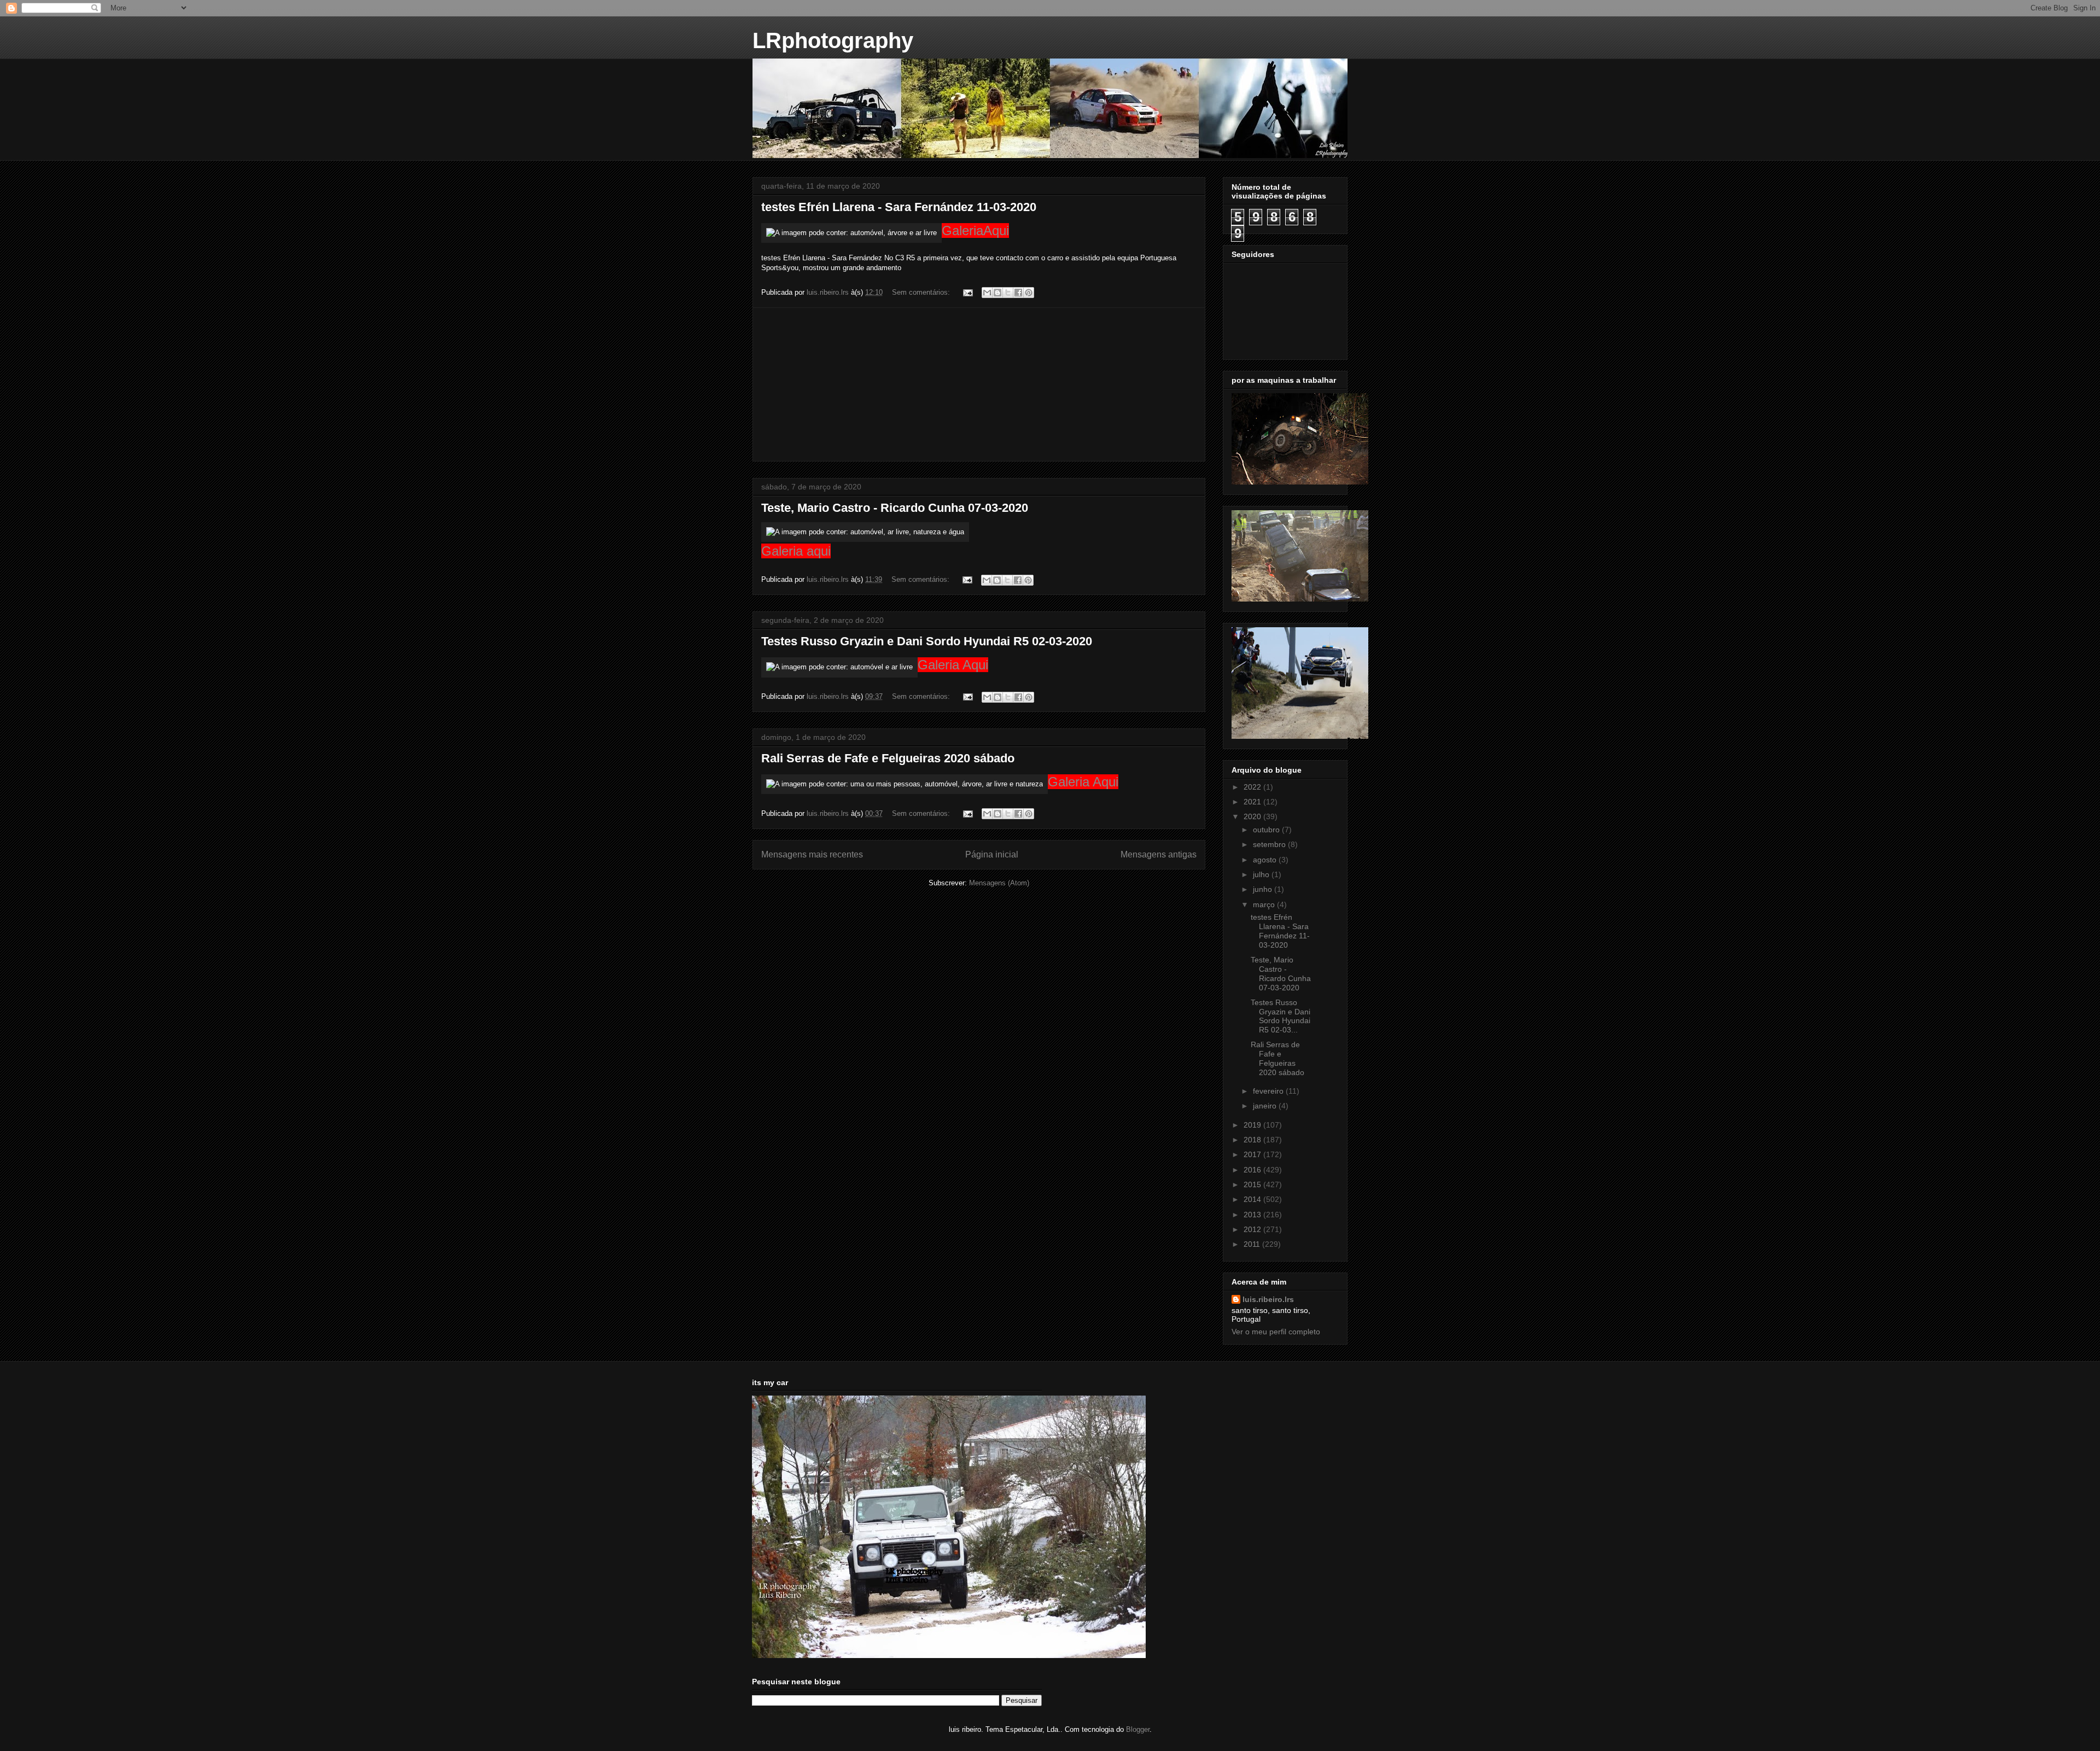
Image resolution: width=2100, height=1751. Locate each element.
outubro (1267, 830)
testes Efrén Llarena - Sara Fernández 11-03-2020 (899, 207)
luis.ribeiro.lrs (1268, 1299)
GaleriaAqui (975, 230)
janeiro (1266, 1106)
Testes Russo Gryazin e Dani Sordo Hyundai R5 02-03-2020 (927, 641)
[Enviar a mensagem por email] (987, 293)
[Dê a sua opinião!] (997, 293)
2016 (1253, 1170)
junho (1264, 889)
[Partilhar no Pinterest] (1029, 293)
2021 (1253, 802)
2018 (1253, 1140)
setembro (1270, 844)
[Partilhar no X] (1008, 293)
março (1265, 904)
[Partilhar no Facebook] (1018, 293)
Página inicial (992, 854)
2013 (1253, 1215)
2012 (1253, 1229)
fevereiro (1269, 1091)
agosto (1266, 860)
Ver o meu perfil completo (1276, 1332)
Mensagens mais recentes (812, 854)
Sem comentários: (922, 292)
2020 (1253, 816)
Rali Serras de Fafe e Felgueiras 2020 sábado (888, 758)
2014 (1253, 1199)
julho (1262, 874)
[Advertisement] (979, 384)
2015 (1253, 1184)
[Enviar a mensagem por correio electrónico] (967, 292)
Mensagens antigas (1159, 854)
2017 (1253, 1154)
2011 (1253, 1244)
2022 (1253, 787)
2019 (1253, 1125)
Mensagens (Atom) (999, 883)
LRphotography (833, 40)
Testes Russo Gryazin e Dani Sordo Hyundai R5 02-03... (1281, 1016)
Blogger (1138, 1729)
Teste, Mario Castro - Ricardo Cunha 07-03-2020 (895, 508)
